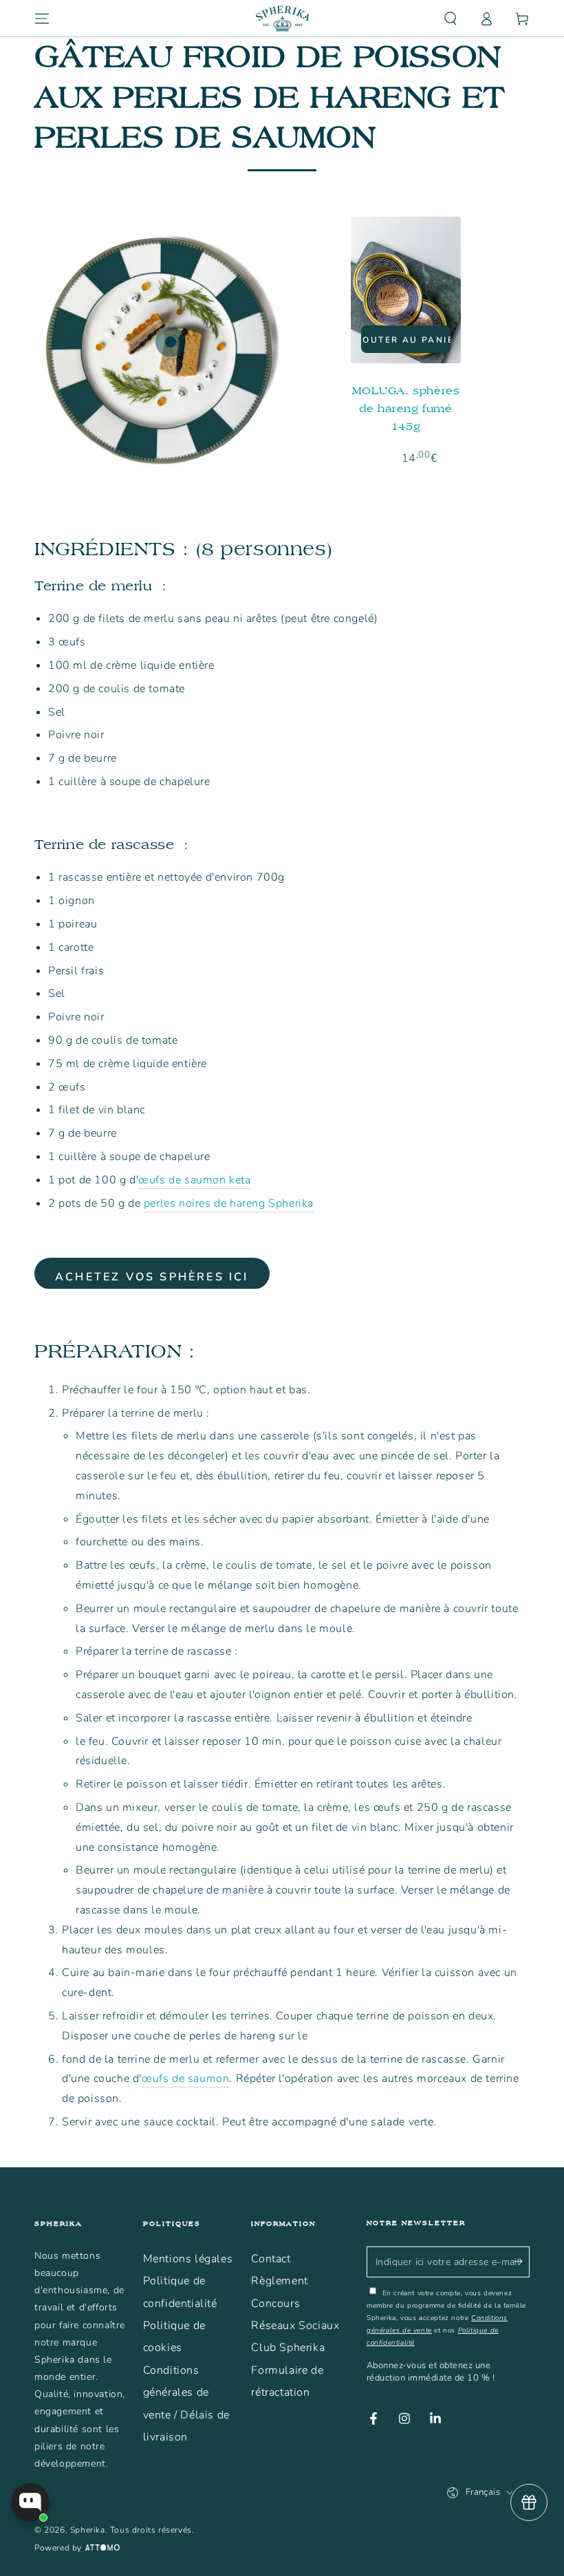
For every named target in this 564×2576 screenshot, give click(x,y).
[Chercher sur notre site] (451, 19)
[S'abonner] (522, 2262)
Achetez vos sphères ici (152, 1277)
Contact (271, 2259)
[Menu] (42, 19)
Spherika (88, 2530)
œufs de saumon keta (194, 1180)
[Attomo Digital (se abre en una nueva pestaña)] (101, 2548)
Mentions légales (188, 2259)
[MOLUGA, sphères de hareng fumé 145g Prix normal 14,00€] (171, 342)
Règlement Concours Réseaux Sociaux (295, 2303)
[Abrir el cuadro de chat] (30, 2502)
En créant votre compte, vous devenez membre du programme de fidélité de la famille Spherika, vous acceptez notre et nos (446, 2318)
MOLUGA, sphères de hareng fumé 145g (406, 408)
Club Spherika (288, 2348)
